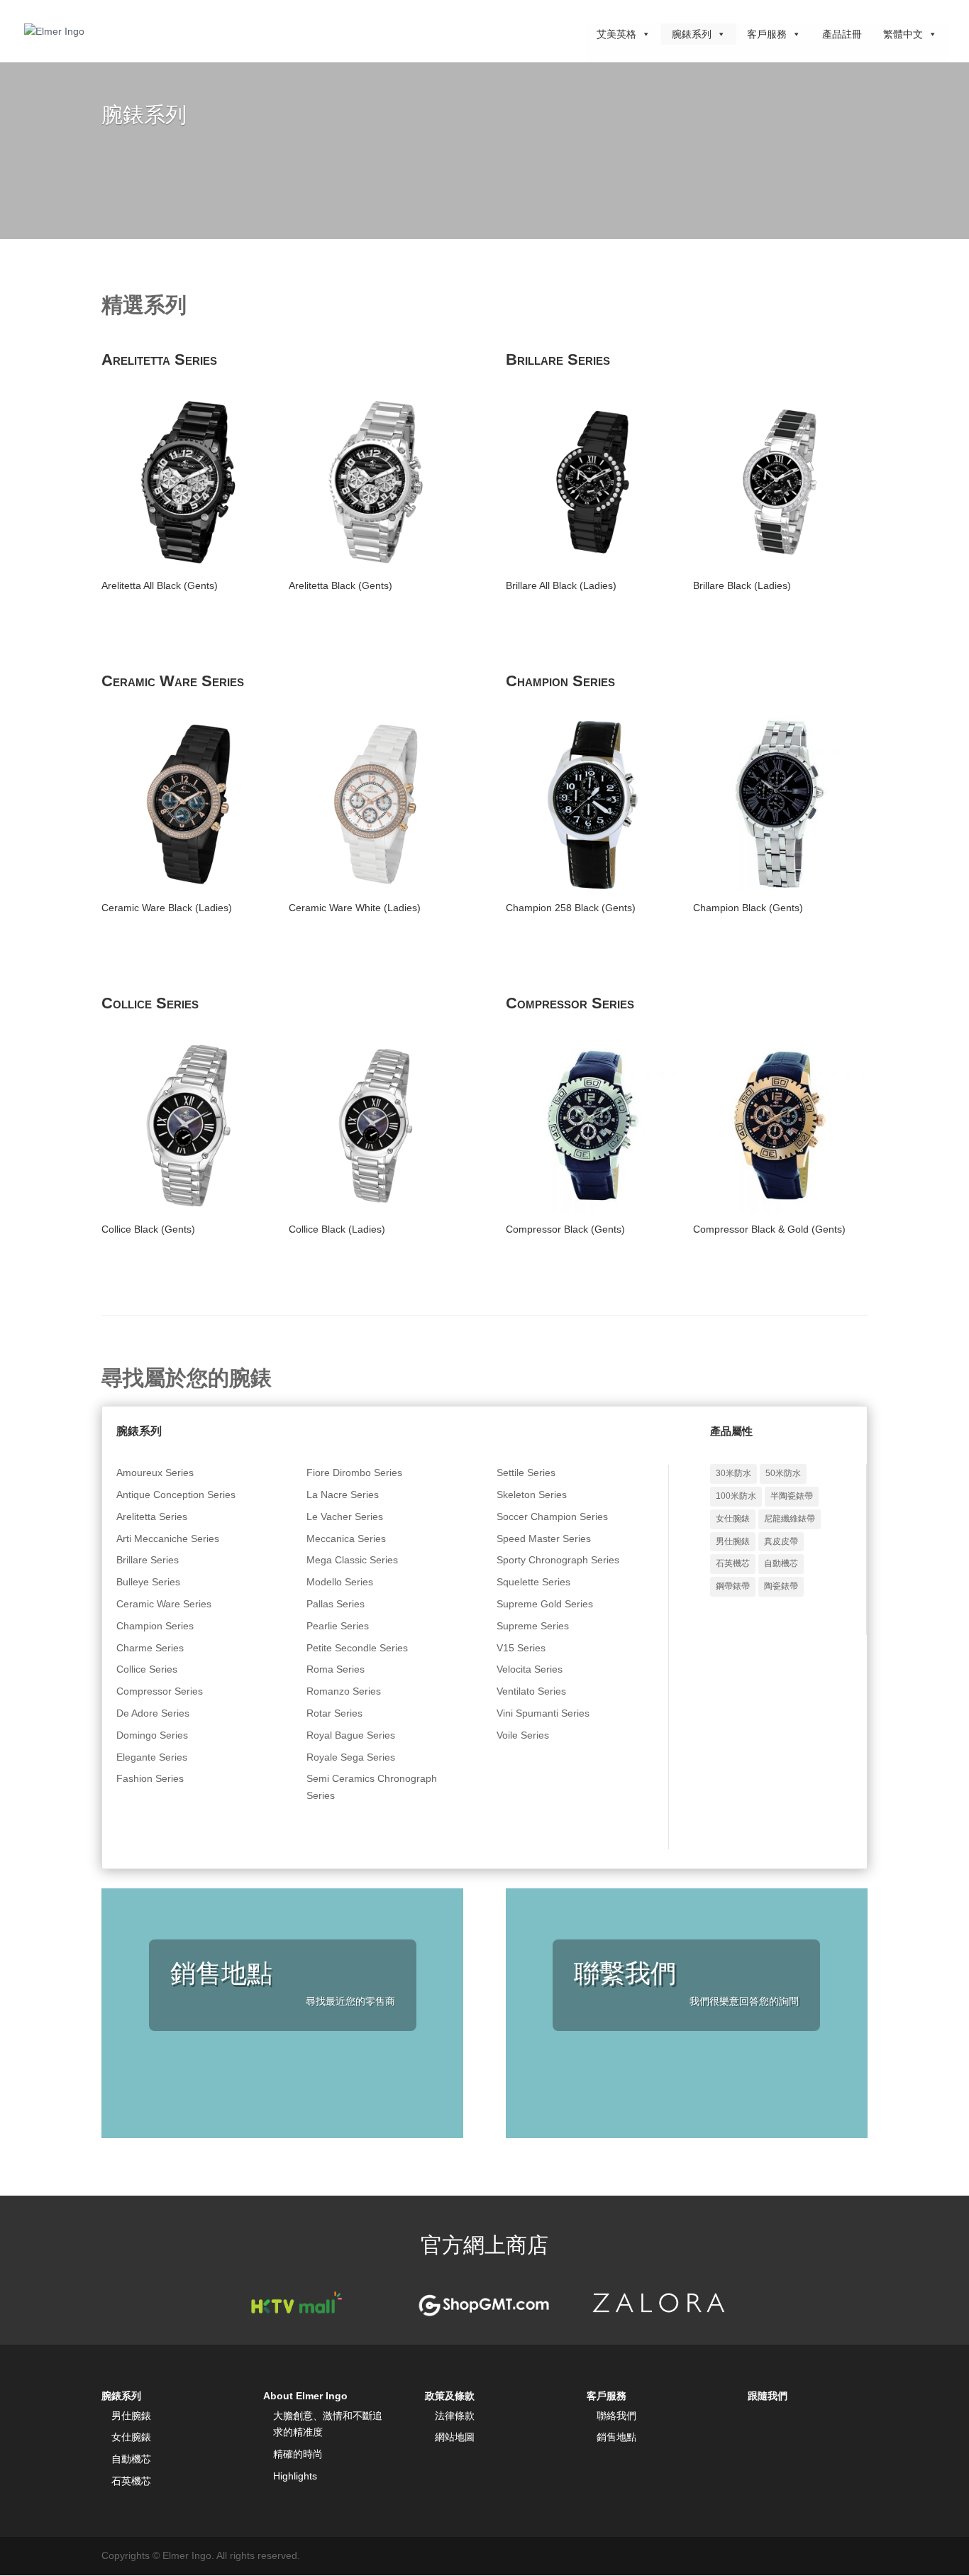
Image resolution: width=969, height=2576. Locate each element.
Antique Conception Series (176, 1495)
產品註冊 (842, 34)
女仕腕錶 (733, 1519)
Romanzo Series (344, 1691)
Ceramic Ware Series (164, 1604)
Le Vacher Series (345, 1517)
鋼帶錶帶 (733, 1586)
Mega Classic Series (352, 1560)
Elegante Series (152, 1757)
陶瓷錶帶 (781, 1586)
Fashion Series (150, 1778)
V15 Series (521, 1648)
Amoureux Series (155, 1473)
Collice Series (147, 1669)
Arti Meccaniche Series (168, 1539)
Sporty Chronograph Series (558, 1560)
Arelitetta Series (152, 1517)
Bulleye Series (148, 1582)
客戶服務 (767, 34)
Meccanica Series (346, 1539)
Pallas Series (336, 1604)
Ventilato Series (531, 1691)
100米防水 (736, 1496)
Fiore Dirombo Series (354, 1473)
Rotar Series (334, 1713)
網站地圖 (455, 2437)
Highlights (295, 2476)
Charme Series (150, 1648)
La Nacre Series (343, 1495)
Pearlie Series (338, 1626)
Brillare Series (148, 1560)
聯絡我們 (616, 2416)
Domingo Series (152, 1735)
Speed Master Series (544, 1539)
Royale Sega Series (351, 1757)
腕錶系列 (692, 34)
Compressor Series (160, 1691)
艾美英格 (616, 34)
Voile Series (523, 1735)
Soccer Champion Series (552, 1517)
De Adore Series (153, 1713)
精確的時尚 (298, 2454)
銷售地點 (616, 2437)
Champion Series (155, 1626)
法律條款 (455, 2416)
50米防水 (783, 1473)
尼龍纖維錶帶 (790, 1519)
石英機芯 (733, 1563)
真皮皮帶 (781, 1541)
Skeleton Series (532, 1495)
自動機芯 (781, 1563)
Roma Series (336, 1669)
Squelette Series (533, 1582)
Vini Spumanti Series (543, 1713)
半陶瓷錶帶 (792, 1496)
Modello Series (340, 1582)
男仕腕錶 (733, 1541)
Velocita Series (530, 1669)
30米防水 (733, 1473)
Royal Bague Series (351, 1735)
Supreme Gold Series (545, 1604)
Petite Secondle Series (357, 1648)
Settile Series (526, 1473)
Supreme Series (533, 1626)
